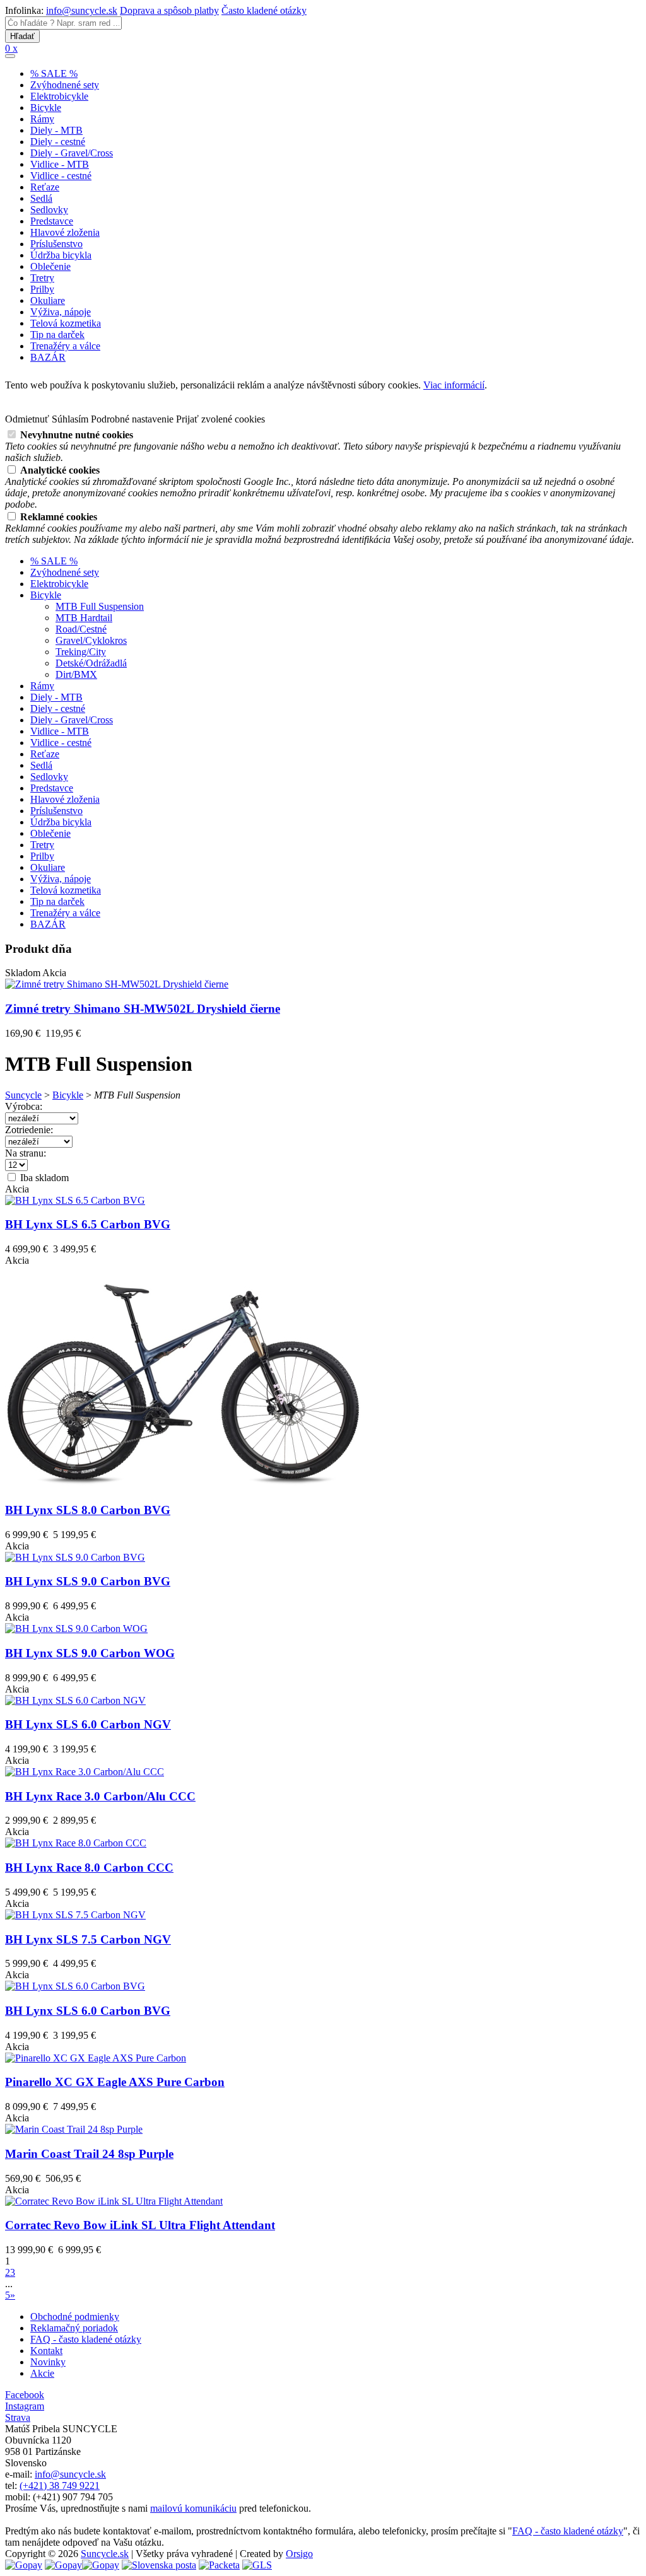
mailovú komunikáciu (193, 2508)
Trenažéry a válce (65, 346)
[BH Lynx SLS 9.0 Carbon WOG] (76, 1629)
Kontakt (46, 2351)
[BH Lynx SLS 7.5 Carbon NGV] (75, 1915)
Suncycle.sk (105, 2554)
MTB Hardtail (84, 618)
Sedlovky (49, 210)
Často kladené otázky (264, 10)
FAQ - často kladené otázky (86, 2339)
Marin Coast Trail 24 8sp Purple (89, 2154)
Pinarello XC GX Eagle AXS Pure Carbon (115, 2082)
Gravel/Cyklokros (91, 640)
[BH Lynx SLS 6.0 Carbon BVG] (75, 1986)
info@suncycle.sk (82, 10)
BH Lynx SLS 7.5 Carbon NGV (88, 1939)
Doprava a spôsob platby (169, 10)
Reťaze (45, 187)
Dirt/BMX (76, 674)
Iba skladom (43, 1178)
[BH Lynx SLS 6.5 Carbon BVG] (75, 1200)
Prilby (42, 289)
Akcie (42, 2373)
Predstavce (52, 221)
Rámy (42, 119)
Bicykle (46, 108)
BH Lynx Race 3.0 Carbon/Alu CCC (100, 1796)
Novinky (48, 2362)
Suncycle (23, 1095)
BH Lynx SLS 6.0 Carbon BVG (88, 2011)
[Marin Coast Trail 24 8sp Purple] (74, 2129)
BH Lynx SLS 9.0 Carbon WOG (90, 1653)
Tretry (42, 278)
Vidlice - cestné (61, 176)
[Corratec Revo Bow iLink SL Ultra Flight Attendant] (114, 2201)
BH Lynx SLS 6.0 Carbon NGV (88, 1724)
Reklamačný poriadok (74, 2328)
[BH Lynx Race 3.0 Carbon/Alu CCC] (85, 1772)
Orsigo (299, 2554)
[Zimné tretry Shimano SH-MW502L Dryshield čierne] (117, 984)
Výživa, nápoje (61, 312)
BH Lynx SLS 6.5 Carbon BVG (88, 1224)
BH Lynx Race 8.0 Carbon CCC (89, 1868)
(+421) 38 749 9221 (60, 2486)
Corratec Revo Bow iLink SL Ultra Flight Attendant (140, 2225)
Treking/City (81, 652)
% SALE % (54, 73)
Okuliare (48, 300)
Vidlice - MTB (60, 164)
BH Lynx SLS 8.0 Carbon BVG (88, 1510)
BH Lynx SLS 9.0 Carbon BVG (88, 1581)
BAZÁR (48, 357)
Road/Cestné (81, 629)
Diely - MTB (56, 130)
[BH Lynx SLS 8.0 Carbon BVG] (183, 1488)
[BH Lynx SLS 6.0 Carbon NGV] (75, 1700)
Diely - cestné (58, 142)
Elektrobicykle (59, 96)
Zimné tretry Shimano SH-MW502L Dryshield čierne (143, 1009)
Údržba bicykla (61, 255)
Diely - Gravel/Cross (72, 153)
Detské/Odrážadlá (91, 663)
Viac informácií (454, 385)
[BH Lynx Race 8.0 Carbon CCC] (76, 1843)
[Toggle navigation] (10, 56)
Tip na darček (57, 335)
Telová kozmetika (66, 323)
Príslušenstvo (56, 244)
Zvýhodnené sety (65, 85)
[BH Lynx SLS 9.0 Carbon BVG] (75, 1557)
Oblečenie (50, 266)
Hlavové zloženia (65, 232)
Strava (18, 2417)
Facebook (25, 2395)
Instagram (25, 2406)
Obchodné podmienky (75, 2317)
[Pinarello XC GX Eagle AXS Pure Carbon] (96, 2058)
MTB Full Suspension (100, 606)
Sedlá (41, 198)
